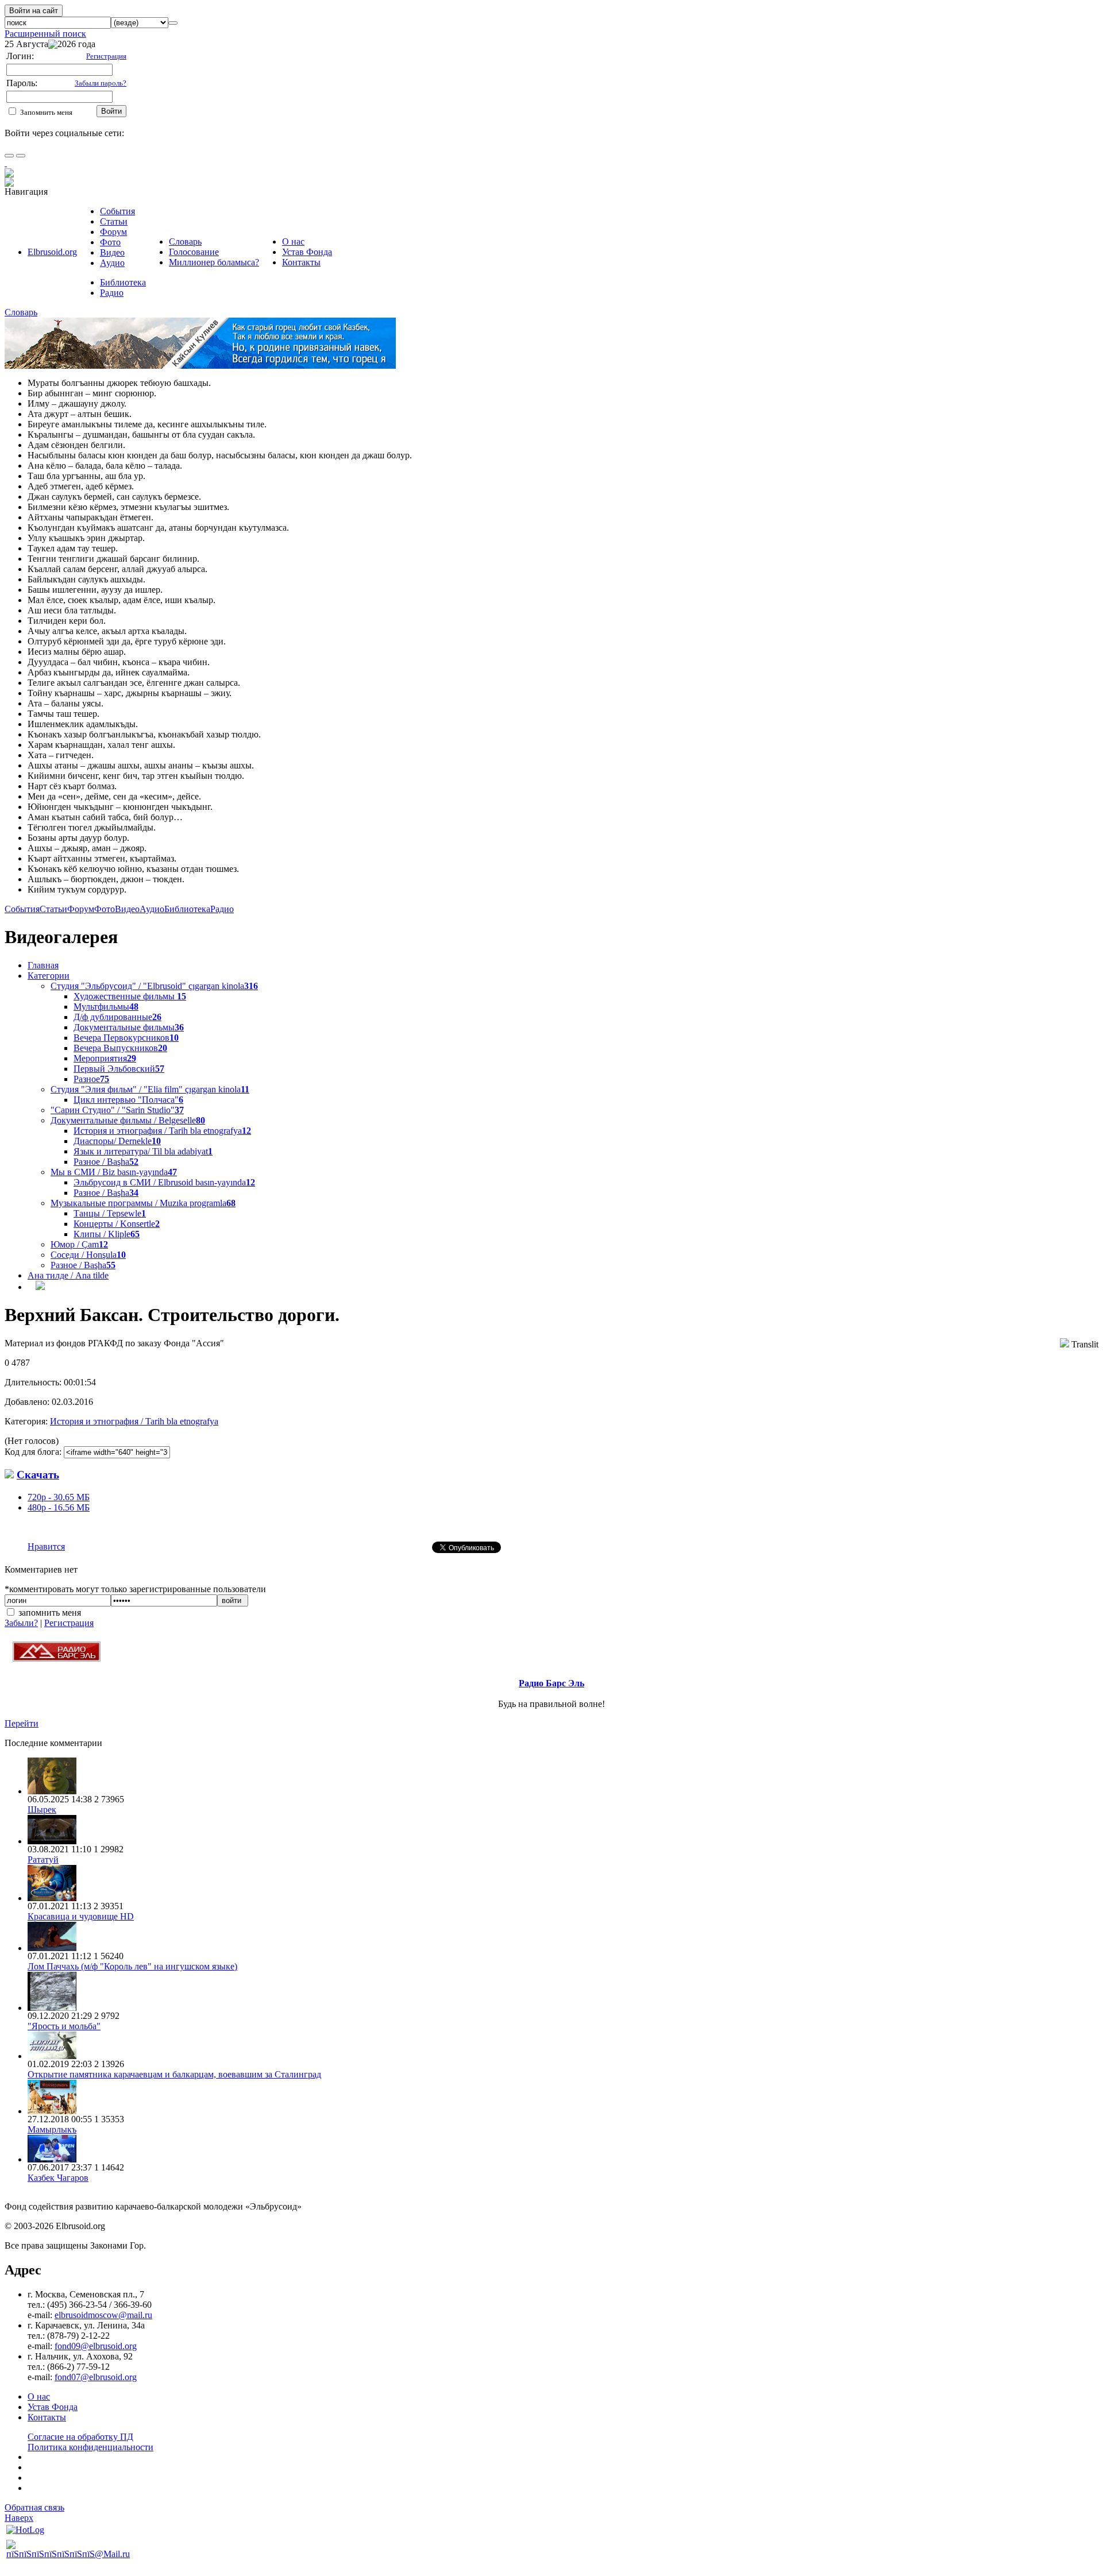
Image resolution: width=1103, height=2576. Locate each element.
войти (233, 1600)
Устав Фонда (307, 252)
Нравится (46, 1546)
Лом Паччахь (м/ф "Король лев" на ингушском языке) (132, 1966)
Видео (112, 252)
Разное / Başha (106, 1162)
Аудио (112, 263)
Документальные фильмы (129, 1027)
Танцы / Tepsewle (110, 1213)
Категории (49, 976)
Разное (91, 1079)
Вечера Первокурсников (126, 1038)
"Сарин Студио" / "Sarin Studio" (117, 1110)
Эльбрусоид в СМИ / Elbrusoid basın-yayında (164, 1182)
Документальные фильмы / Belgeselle (128, 1120)
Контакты (301, 262)
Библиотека (123, 282)
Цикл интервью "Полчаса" (128, 1100)
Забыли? (21, 1623)
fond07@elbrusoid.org (96, 2377)
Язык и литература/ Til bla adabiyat (143, 1151)
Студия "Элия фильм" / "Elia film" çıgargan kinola (150, 1089)
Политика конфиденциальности (90, 2447)
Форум (113, 232)
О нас (293, 242)
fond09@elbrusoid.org (96, 2346)
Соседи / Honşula (88, 1255)
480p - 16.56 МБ (59, 1507)
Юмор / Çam (79, 1244)
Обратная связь (34, 2507)
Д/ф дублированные (117, 1017)
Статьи (114, 221)
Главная (43, 965)
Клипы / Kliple (107, 1234)
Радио (112, 293)
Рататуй (43, 1859)
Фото (110, 242)
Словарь (185, 242)
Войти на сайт (34, 11)
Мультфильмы (106, 1007)
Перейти (22, 1723)
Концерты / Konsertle (117, 1224)
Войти (111, 111)
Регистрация (69, 1623)
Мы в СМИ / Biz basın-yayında (114, 1172)
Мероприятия (105, 1058)
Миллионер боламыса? (214, 262)
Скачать (38, 1475)
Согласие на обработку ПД (80, 2437)
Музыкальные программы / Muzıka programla (143, 1203)
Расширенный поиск (45, 34)
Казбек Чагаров (58, 2178)
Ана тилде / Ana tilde (68, 1275)
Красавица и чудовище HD (81, 1916)
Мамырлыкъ (52, 2129)
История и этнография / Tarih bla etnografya (162, 1131)
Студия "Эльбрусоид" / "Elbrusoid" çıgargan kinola (154, 986)
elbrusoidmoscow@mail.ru (103, 2315)
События (117, 211)
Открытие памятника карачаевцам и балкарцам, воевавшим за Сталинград (174, 2074)
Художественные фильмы (130, 996)
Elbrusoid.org (52, 252)
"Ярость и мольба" (64, 2026)
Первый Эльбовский (119, 1069)
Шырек (42, 1810)
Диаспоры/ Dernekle (117, 1141)
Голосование (194, 252)
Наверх (19, 2518)
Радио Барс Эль (551, 1683)
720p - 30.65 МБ (59, 1497)
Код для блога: (34, 1452)
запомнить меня (50, 1613)
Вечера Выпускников (120, 1048)
